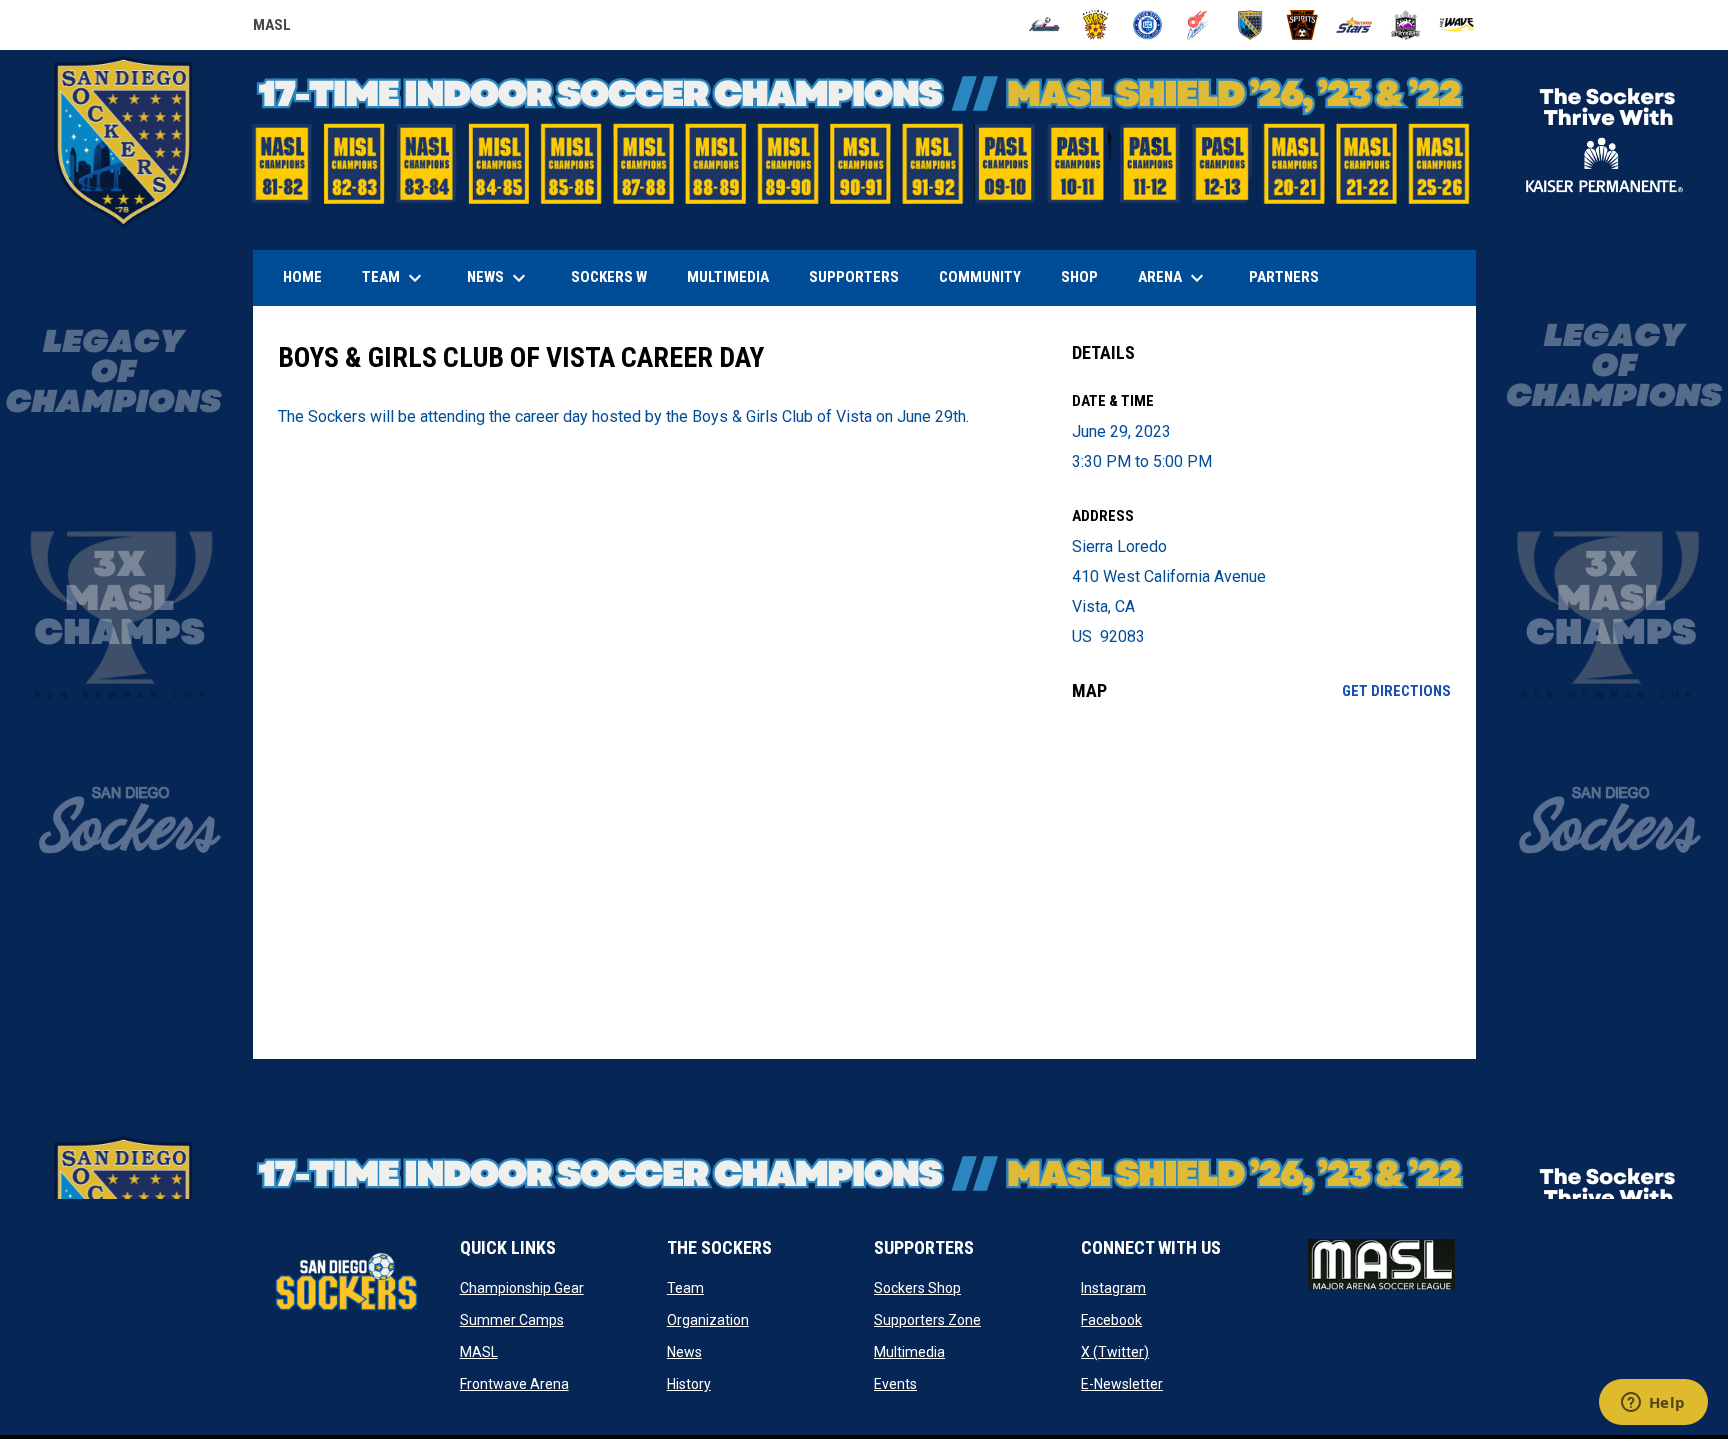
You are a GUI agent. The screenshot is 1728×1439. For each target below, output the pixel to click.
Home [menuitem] (302, 277)
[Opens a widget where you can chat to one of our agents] (1653, 1404)
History (689, 1384)
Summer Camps (512, 1320)
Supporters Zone (927, 1320)
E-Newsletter (1122, 1384)
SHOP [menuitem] (1087, 276)
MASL (272, 28)
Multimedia (909, 1352)
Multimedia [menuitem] (728, 277)
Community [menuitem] (980, 277)
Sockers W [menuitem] (609, 277)
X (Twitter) (1115, 1352)
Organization (708, 1320)
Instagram (1113, 1288)
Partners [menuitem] (1284, 277)
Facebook (1111, 1320)
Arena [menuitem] (1181, 278)
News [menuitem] (499, 278)
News (684, 1352)
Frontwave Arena (514, 1384)
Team (685, 1288)
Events (895, 1384)
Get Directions (1396, 691)
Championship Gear (522, 1288)
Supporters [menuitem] (854, 277)
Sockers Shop (917, 1288)
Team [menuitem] (394, 278)
